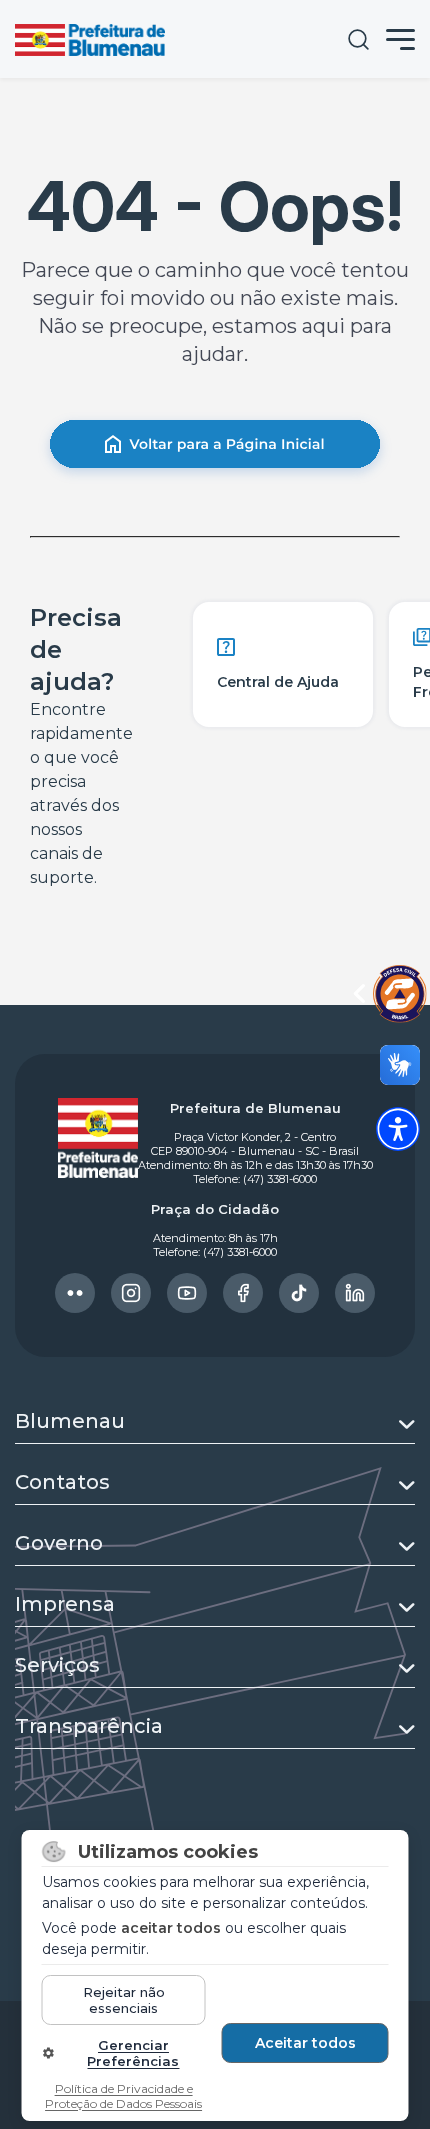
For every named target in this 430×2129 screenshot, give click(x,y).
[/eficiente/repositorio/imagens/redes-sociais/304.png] (187, 1293)
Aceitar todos (305, 2043)
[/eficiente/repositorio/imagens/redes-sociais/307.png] (355, 1293)
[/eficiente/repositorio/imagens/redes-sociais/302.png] (75, 1293)
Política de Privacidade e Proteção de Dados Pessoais (123, 2096)
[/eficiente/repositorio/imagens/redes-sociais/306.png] (299, 1293)
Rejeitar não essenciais (124, 2000)
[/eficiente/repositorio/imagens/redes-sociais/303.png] (131, 1293)
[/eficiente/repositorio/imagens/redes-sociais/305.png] (243, 1293)
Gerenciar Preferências (133, 2053)
